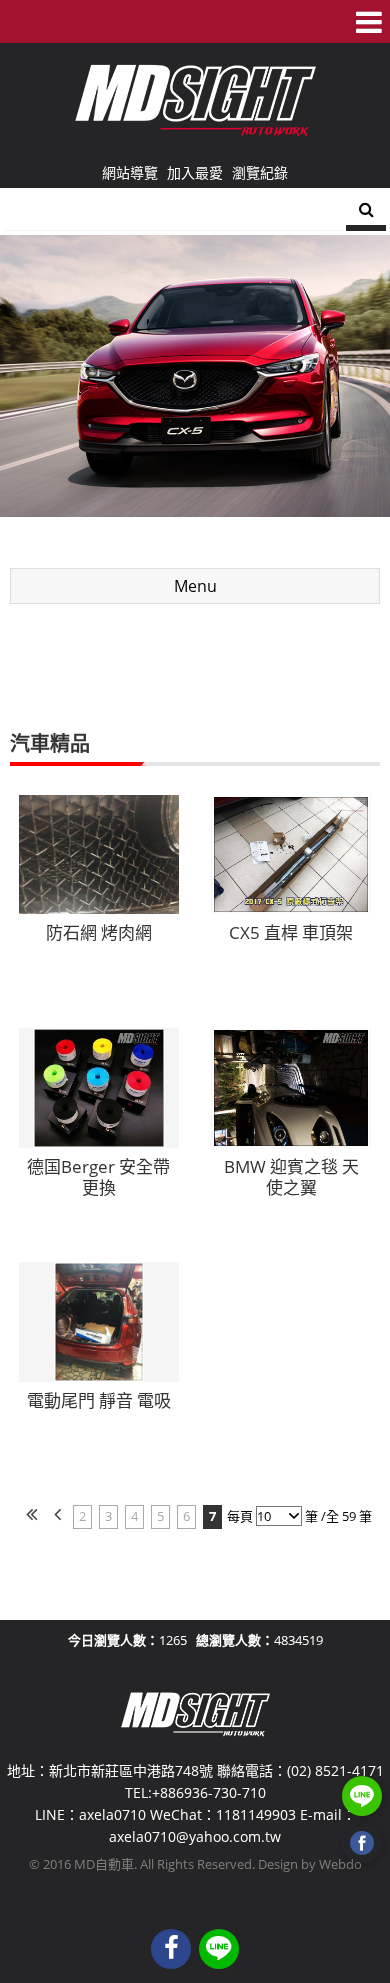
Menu (195, 586)
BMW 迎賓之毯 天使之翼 (291, 1177)
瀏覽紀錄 (260, 172)
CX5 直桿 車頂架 (291, 933)
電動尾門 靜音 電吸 (99, 1401)
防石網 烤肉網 (99, 933)
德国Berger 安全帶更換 (98, 1177)
